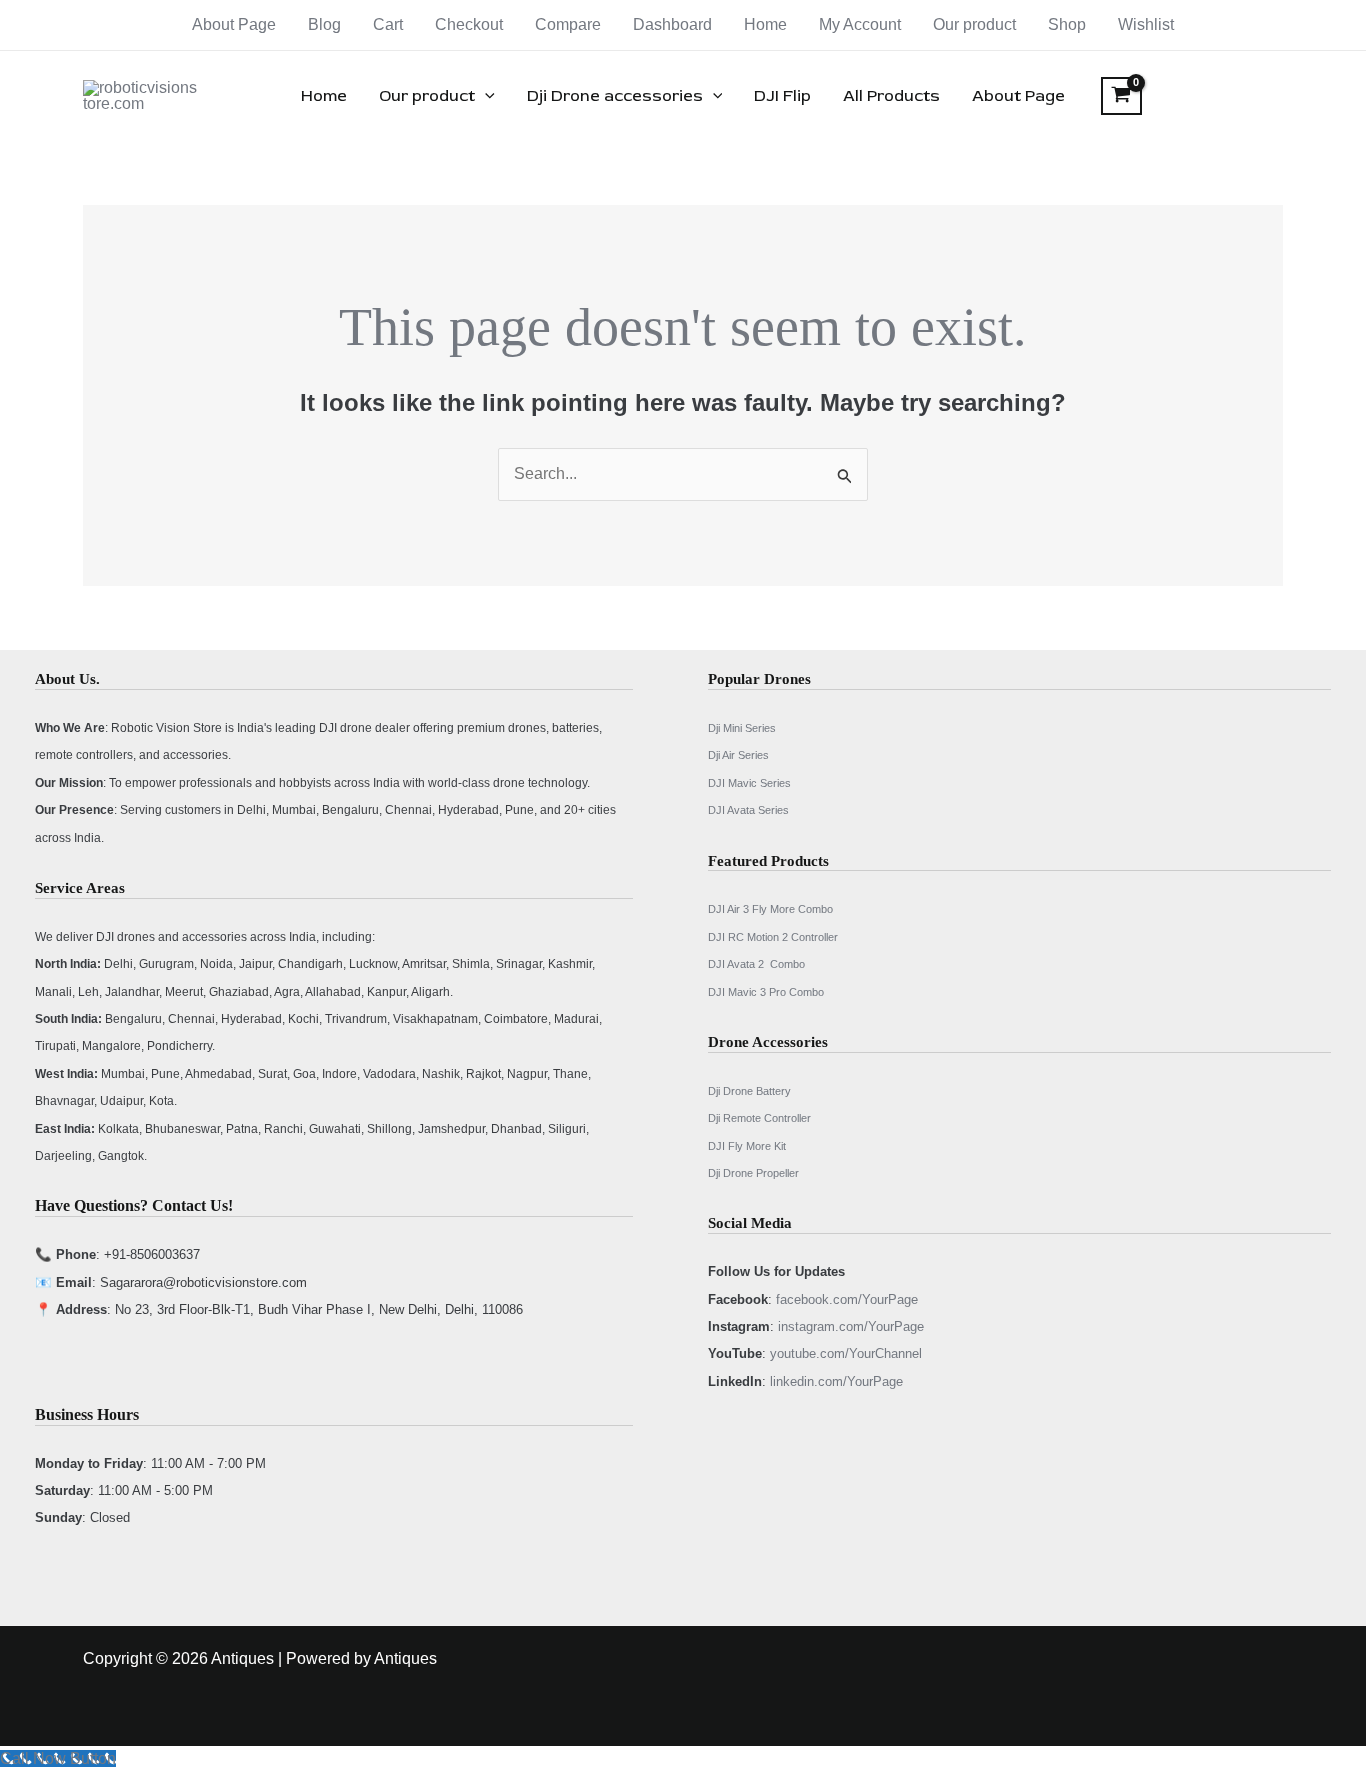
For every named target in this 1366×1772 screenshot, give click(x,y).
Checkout (469, 24)
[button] (485, 96)
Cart (388, 24)
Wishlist (1146, 24)
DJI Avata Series (748, 810)
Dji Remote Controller (759, 1118)
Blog (324, 24)
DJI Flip (782, 96)
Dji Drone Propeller (753, 1173)
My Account (860, 24)
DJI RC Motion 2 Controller (773, 937)
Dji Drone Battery (749, 1091)
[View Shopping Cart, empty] (1121, 96)
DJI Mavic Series (749, 783)
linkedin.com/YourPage (836, 1381)
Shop (1067, 24)
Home (765, 24)
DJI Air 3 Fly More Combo (770, 909)
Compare (568, 24)
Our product (974, 24)
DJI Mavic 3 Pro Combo (766, 992)
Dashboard (672, 24)
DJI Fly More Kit (747, 1146)
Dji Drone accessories (615, 96)
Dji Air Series (738, 755)
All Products (891, 96)
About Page (234, 24)
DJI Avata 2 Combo (756, 964)
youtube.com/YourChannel (846, 1353)
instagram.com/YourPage (851, 1326)
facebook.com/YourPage (847, 1299)
